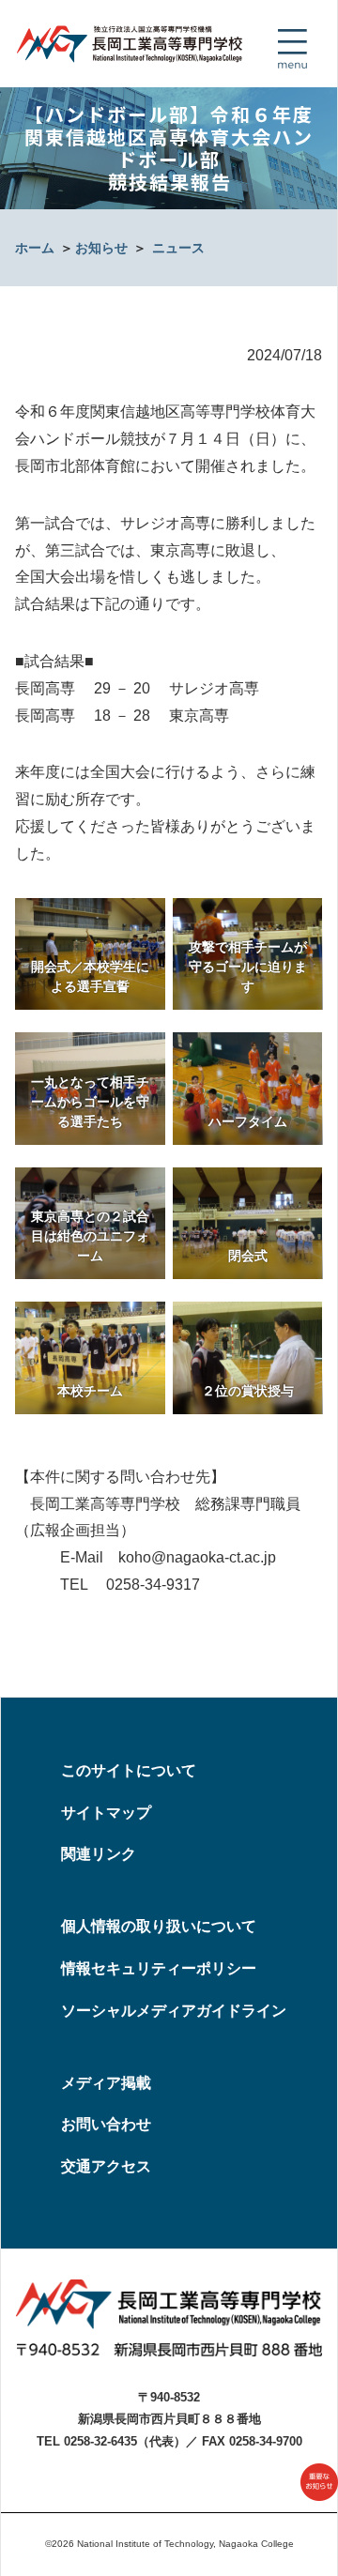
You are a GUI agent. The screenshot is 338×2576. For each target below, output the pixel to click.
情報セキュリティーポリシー (159, 1968)
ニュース (178, 248)
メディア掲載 (106, 2083)
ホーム (35, 248)
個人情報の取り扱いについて (159, 1926)
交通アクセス (106, 2166)
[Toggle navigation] (292, 49)
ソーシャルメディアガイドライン (174, 2011)
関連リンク (99, 1854)
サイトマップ (106, 1813)
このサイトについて (129, 1770)
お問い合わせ (106, 2124)
